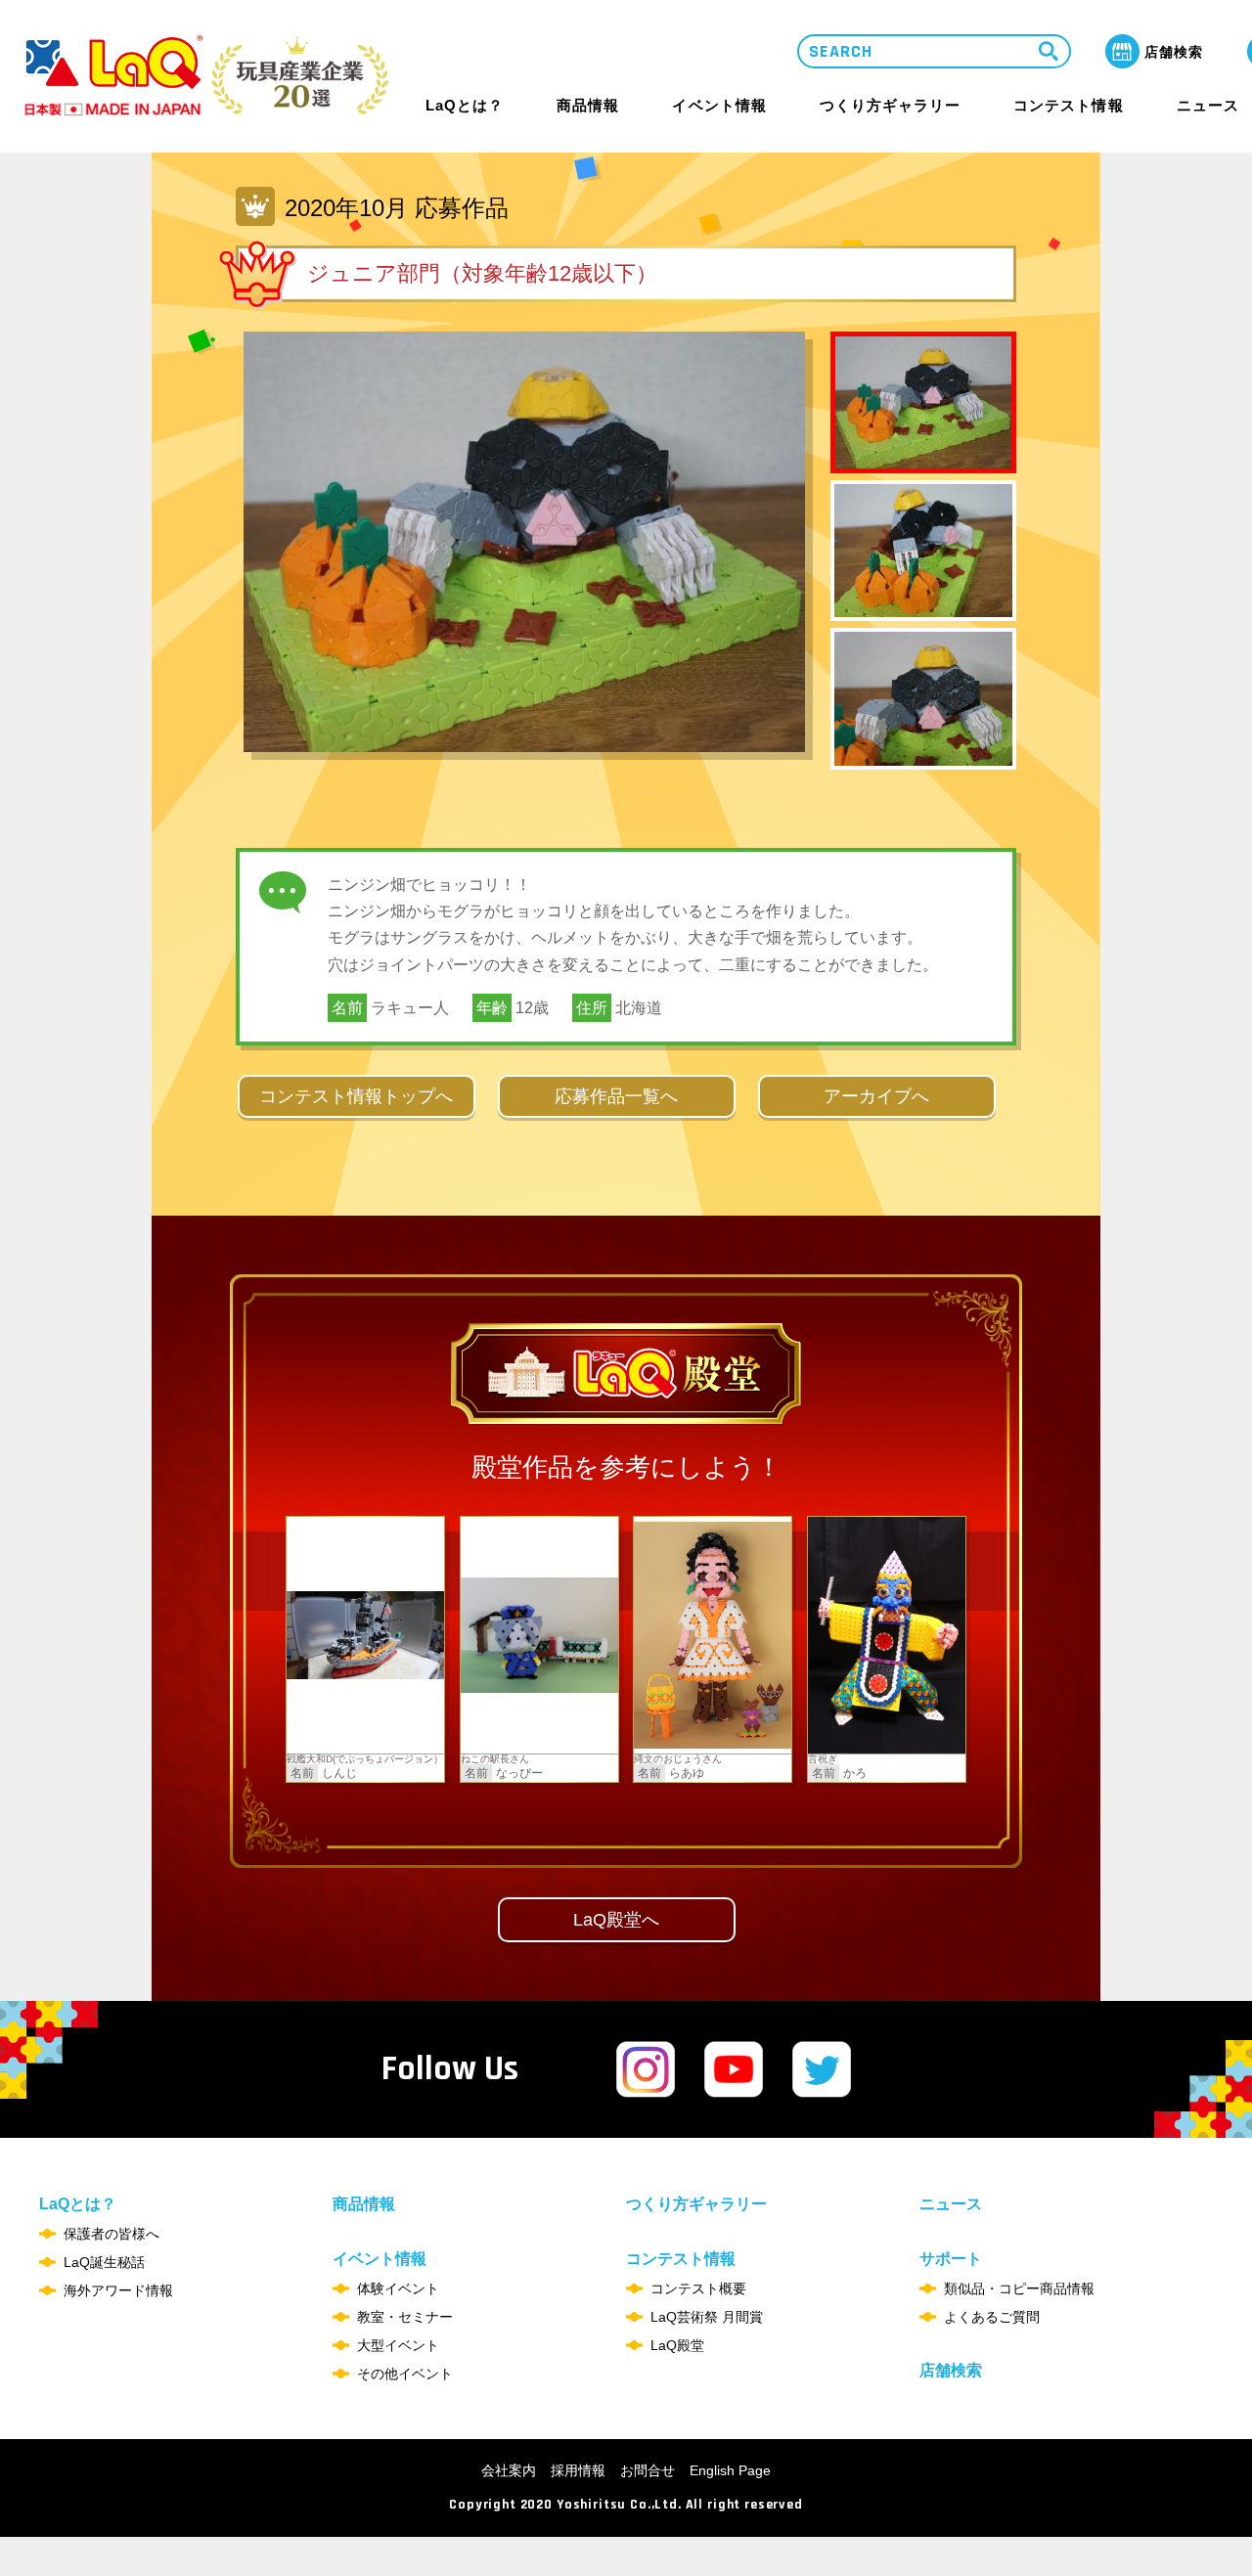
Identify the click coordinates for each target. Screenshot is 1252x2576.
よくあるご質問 (992, 2317)
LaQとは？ (465, 105)
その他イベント (405, 2374)
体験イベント (398, 2288)
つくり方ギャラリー (890, 106)
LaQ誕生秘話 (104, 2262)
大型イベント (398, 2345)
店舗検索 (951, 2370)
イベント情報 (719, 105)
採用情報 (578, 2470)
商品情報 (588, 106)
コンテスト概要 (698, 2288)
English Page (730, 2470)
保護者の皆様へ (112, 2234)
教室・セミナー (405, 2317)
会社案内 (509, 2470)
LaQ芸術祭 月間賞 (707, 2317)
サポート (951, 2259)
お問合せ (648, 2470)
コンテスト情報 (1068, 105)
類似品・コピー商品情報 (1019, 2288)
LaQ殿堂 (677, 2345)
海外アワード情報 (118, 2290)
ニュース (1208, 106)
